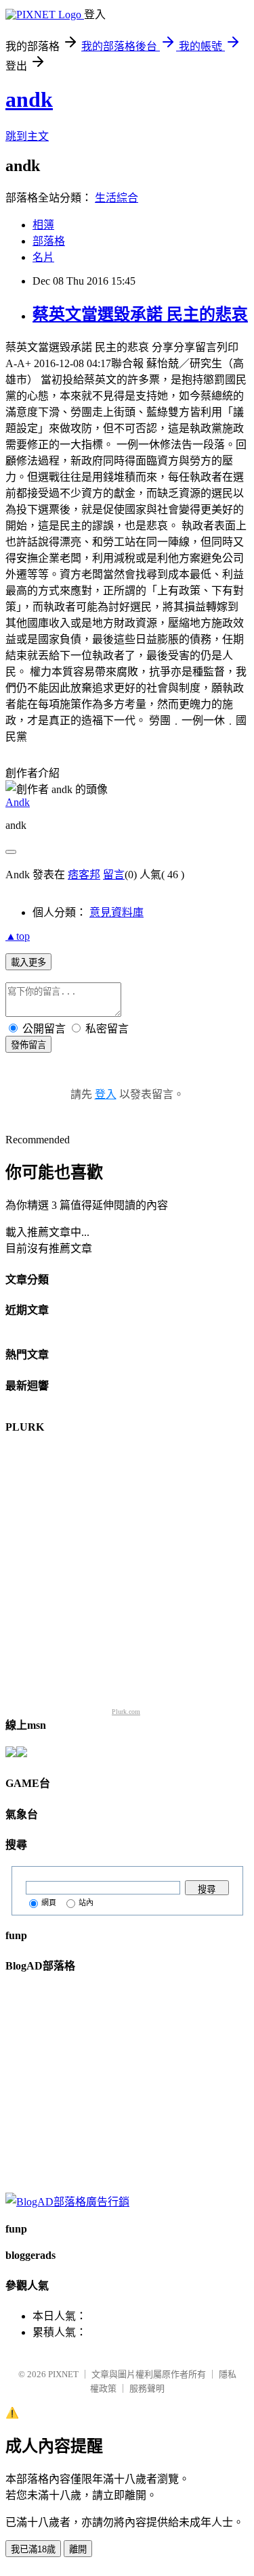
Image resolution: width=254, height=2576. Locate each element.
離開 (78, 2549)
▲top (18, 936)
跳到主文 (27, 136)
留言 (114, 875)
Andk (18, 802)
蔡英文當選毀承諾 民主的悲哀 (140, 314)
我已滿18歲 (33, 2549)
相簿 (43, 225)
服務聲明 (147, 2388)
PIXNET (63, 2374)
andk (29, 99)
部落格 (49, 241)
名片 (43, 257)
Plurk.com (126, 1712)
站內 (86, 1903)
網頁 (49, 1903)
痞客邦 (84, 875)
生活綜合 (117, 198)
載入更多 (28, 962)
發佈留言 (28, 1045)
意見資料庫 (117, 912)
